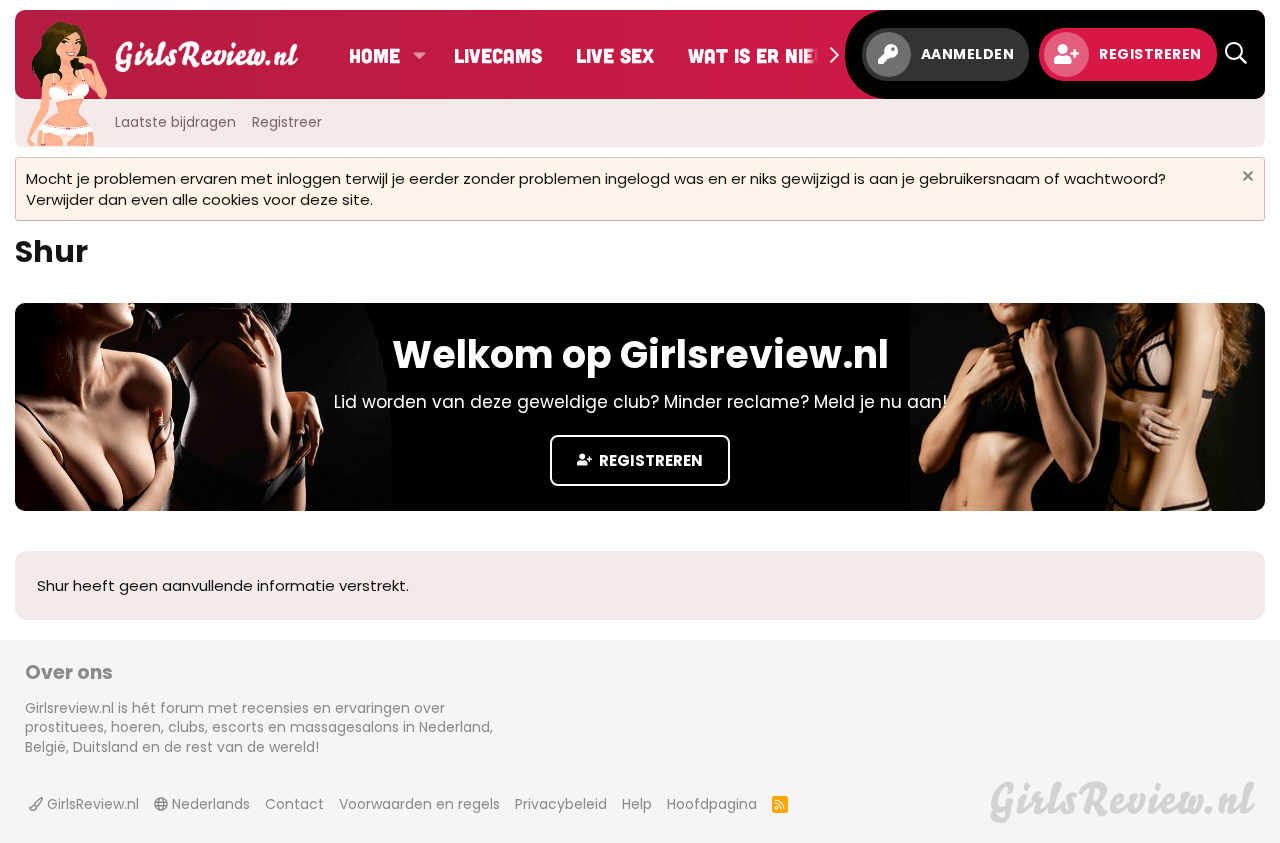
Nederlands (209, 804)
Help (637, 804)
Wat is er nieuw (765, 55)
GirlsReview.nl (91, 804)
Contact (294, 804)
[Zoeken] (1236, 54)
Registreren (649, 460)
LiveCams (498, 55)
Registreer (287, 122)
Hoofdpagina (712, 804)
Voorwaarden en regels (419, 804)
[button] (419, 55)
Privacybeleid (561, 804)
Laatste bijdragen (175, 122)
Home (374, 55)
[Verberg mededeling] (1245, 178)
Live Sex (615, 55)
